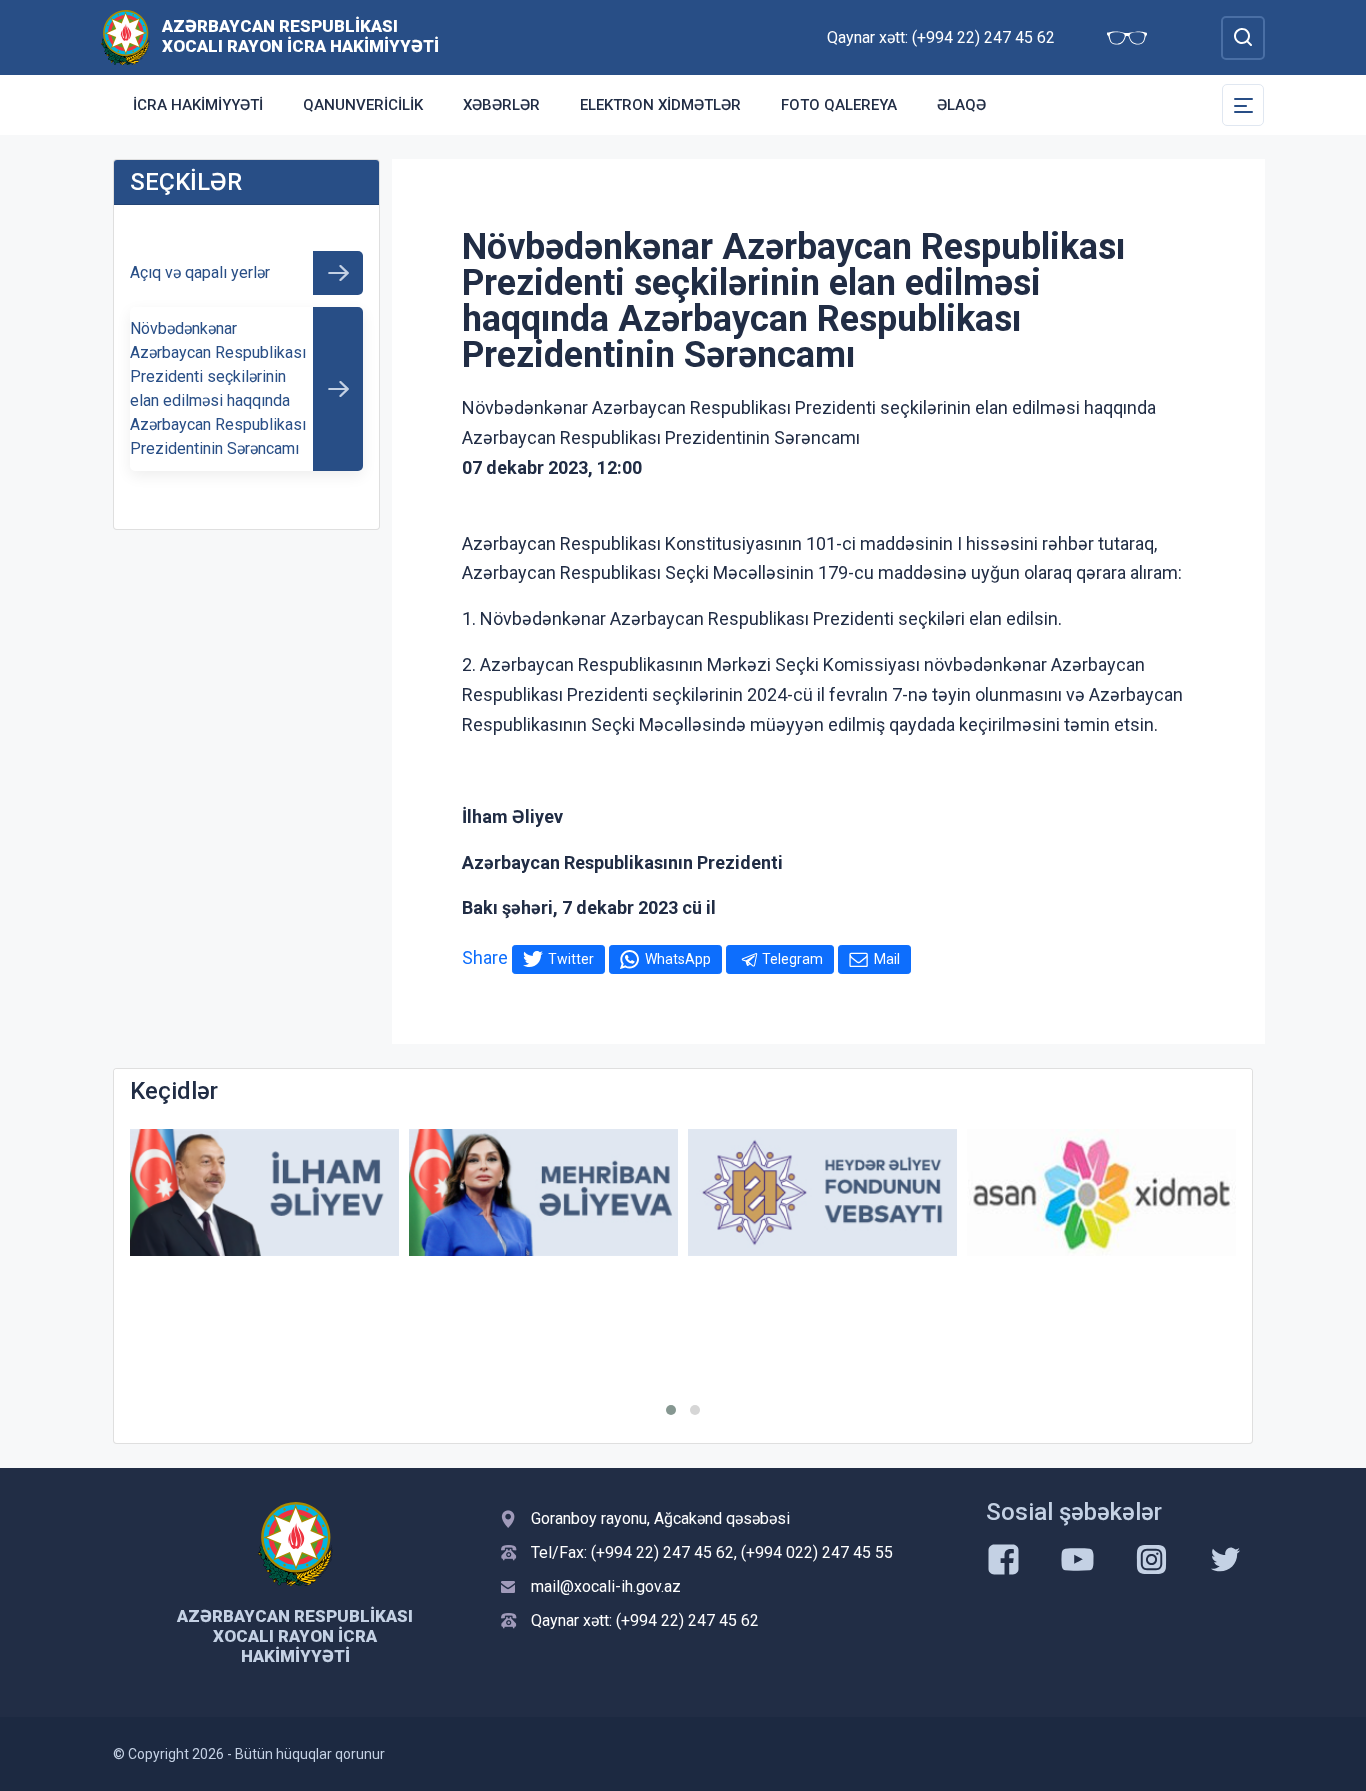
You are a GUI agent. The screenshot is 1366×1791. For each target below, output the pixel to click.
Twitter (571, 959)
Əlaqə (961, 105)
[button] (671, 1410)
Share (485, 957)
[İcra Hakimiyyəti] (125, 36)
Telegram (792, 959)
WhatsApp (678, 959)
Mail (887, 959)
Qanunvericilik (363, 105)
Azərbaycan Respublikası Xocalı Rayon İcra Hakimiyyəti (300, 36)
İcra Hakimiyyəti (198, 105)
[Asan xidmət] (1101, 1192)
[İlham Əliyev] (264, 1192)
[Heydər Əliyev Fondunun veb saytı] (822, 1192)
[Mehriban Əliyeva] (543, 1192)
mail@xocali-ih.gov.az (606, 1586)
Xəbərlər (501, 105)
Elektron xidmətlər (660, 105)
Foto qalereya (839, 105)
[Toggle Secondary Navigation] (1243, 105)
